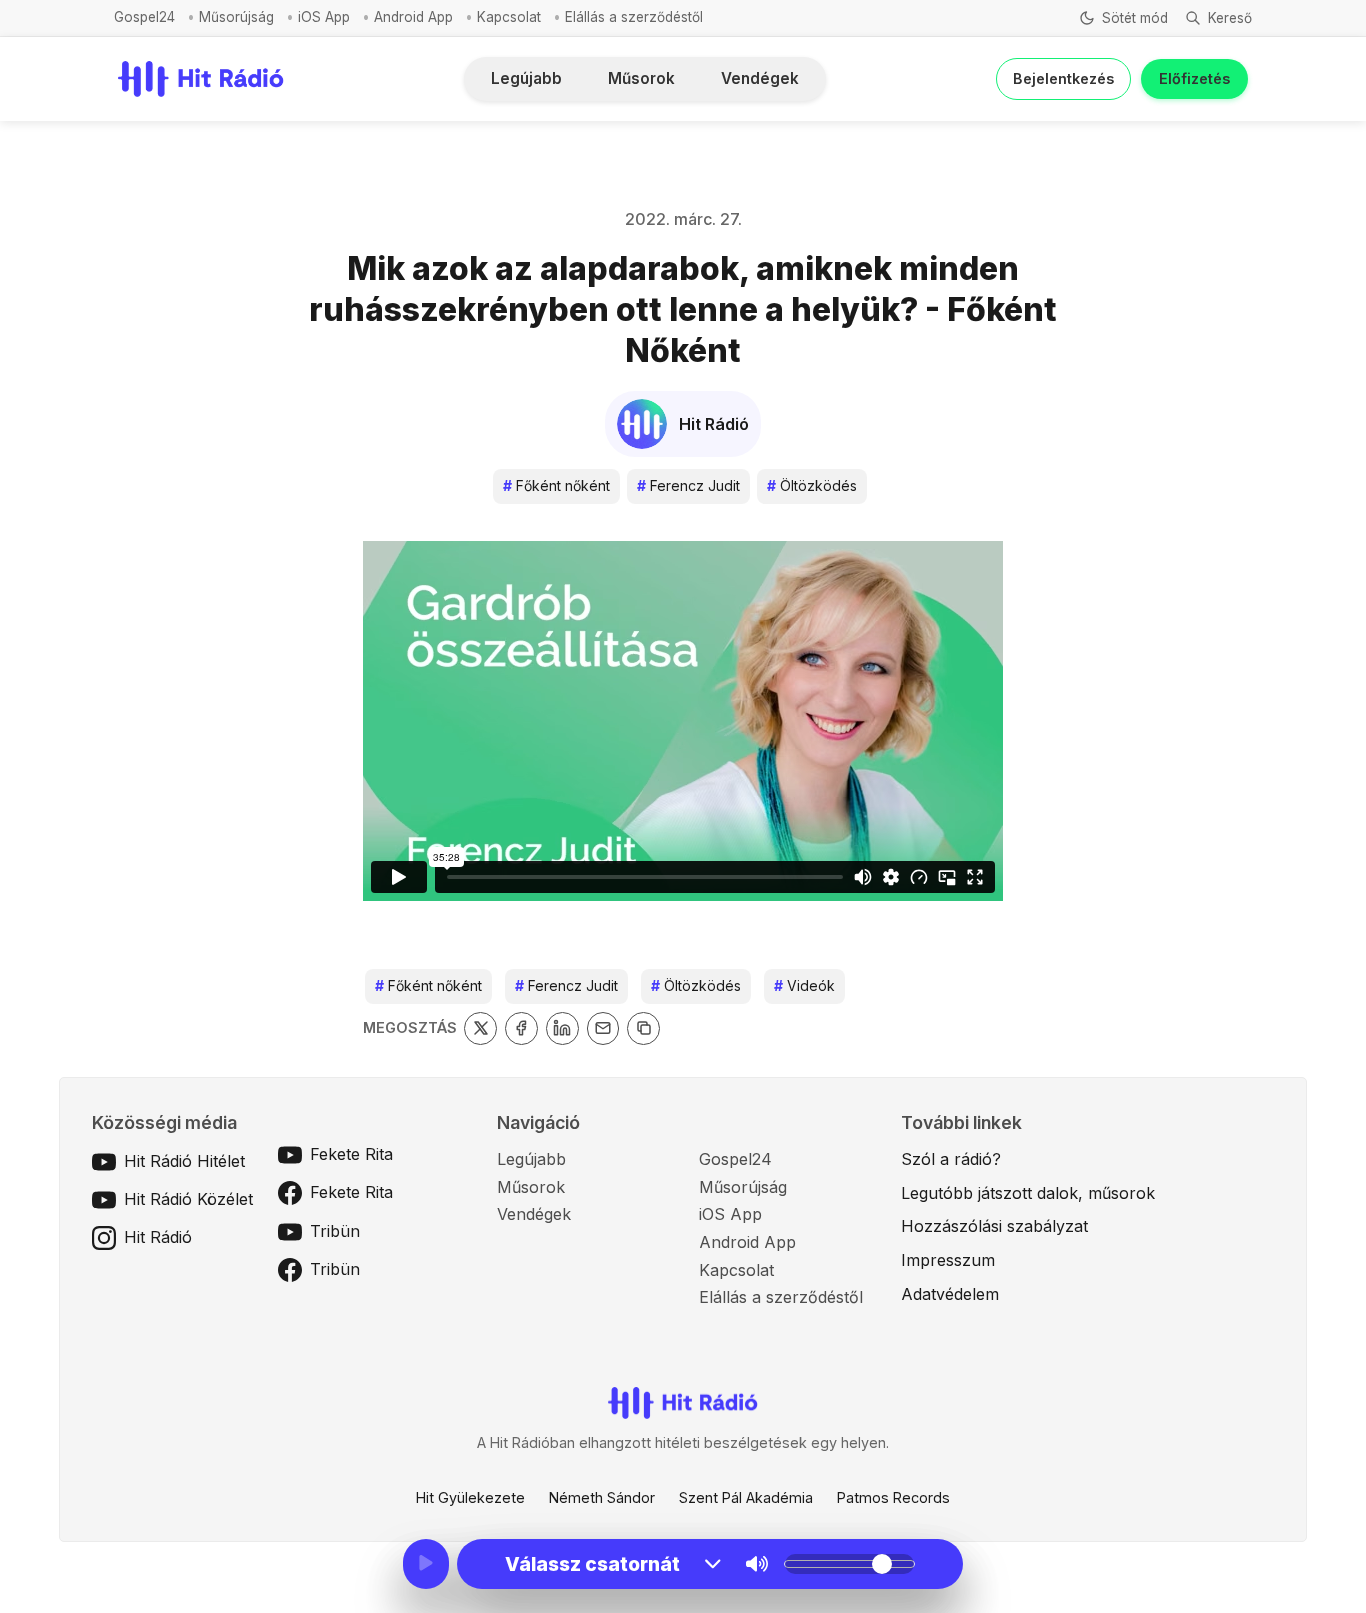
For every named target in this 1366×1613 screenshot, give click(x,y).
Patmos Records (893, 1497)
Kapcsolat (509, 17)
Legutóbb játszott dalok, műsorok (1028, 1193)
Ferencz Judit (688, 485)
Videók (804, 985)
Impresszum (948, 1260)
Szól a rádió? (951, 1159)
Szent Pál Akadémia (746, 1497)
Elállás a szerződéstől (634, 17)
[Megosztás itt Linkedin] (562, 1028)
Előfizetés (1194, 78)
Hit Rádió (158, 1237)
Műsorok (641, 78)
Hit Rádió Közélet (188, 1199)
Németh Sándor (602, 1497)
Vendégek (760, 78)
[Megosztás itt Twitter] (480, 1028)
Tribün (335, 1231)
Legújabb (526, 78)
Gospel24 (144, 17)
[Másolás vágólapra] (643, 1028)
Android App (413, 17)
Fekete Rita (351, 1154)
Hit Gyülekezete (470, 1497)
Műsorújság (236, 17)
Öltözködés (812, 485)
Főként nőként (556, 485)
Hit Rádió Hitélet (184, 1161)
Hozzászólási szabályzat (994, 1226)
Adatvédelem (950, 1294)
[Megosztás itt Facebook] (521, 1028)
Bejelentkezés (1063, 78)
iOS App (324, 17)
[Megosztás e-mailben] (603, 1028)
